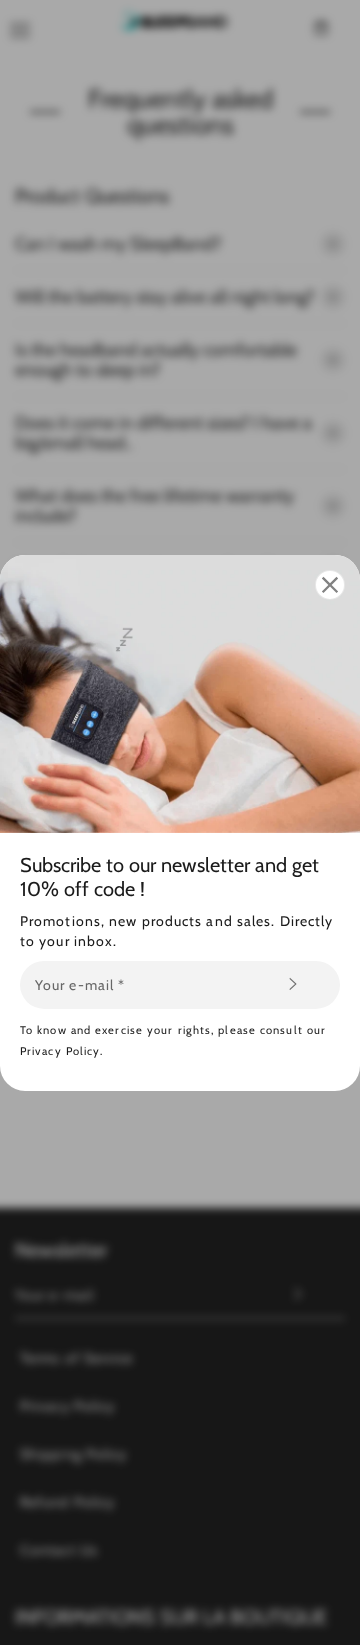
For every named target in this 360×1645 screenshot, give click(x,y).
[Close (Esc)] (330, 584)
